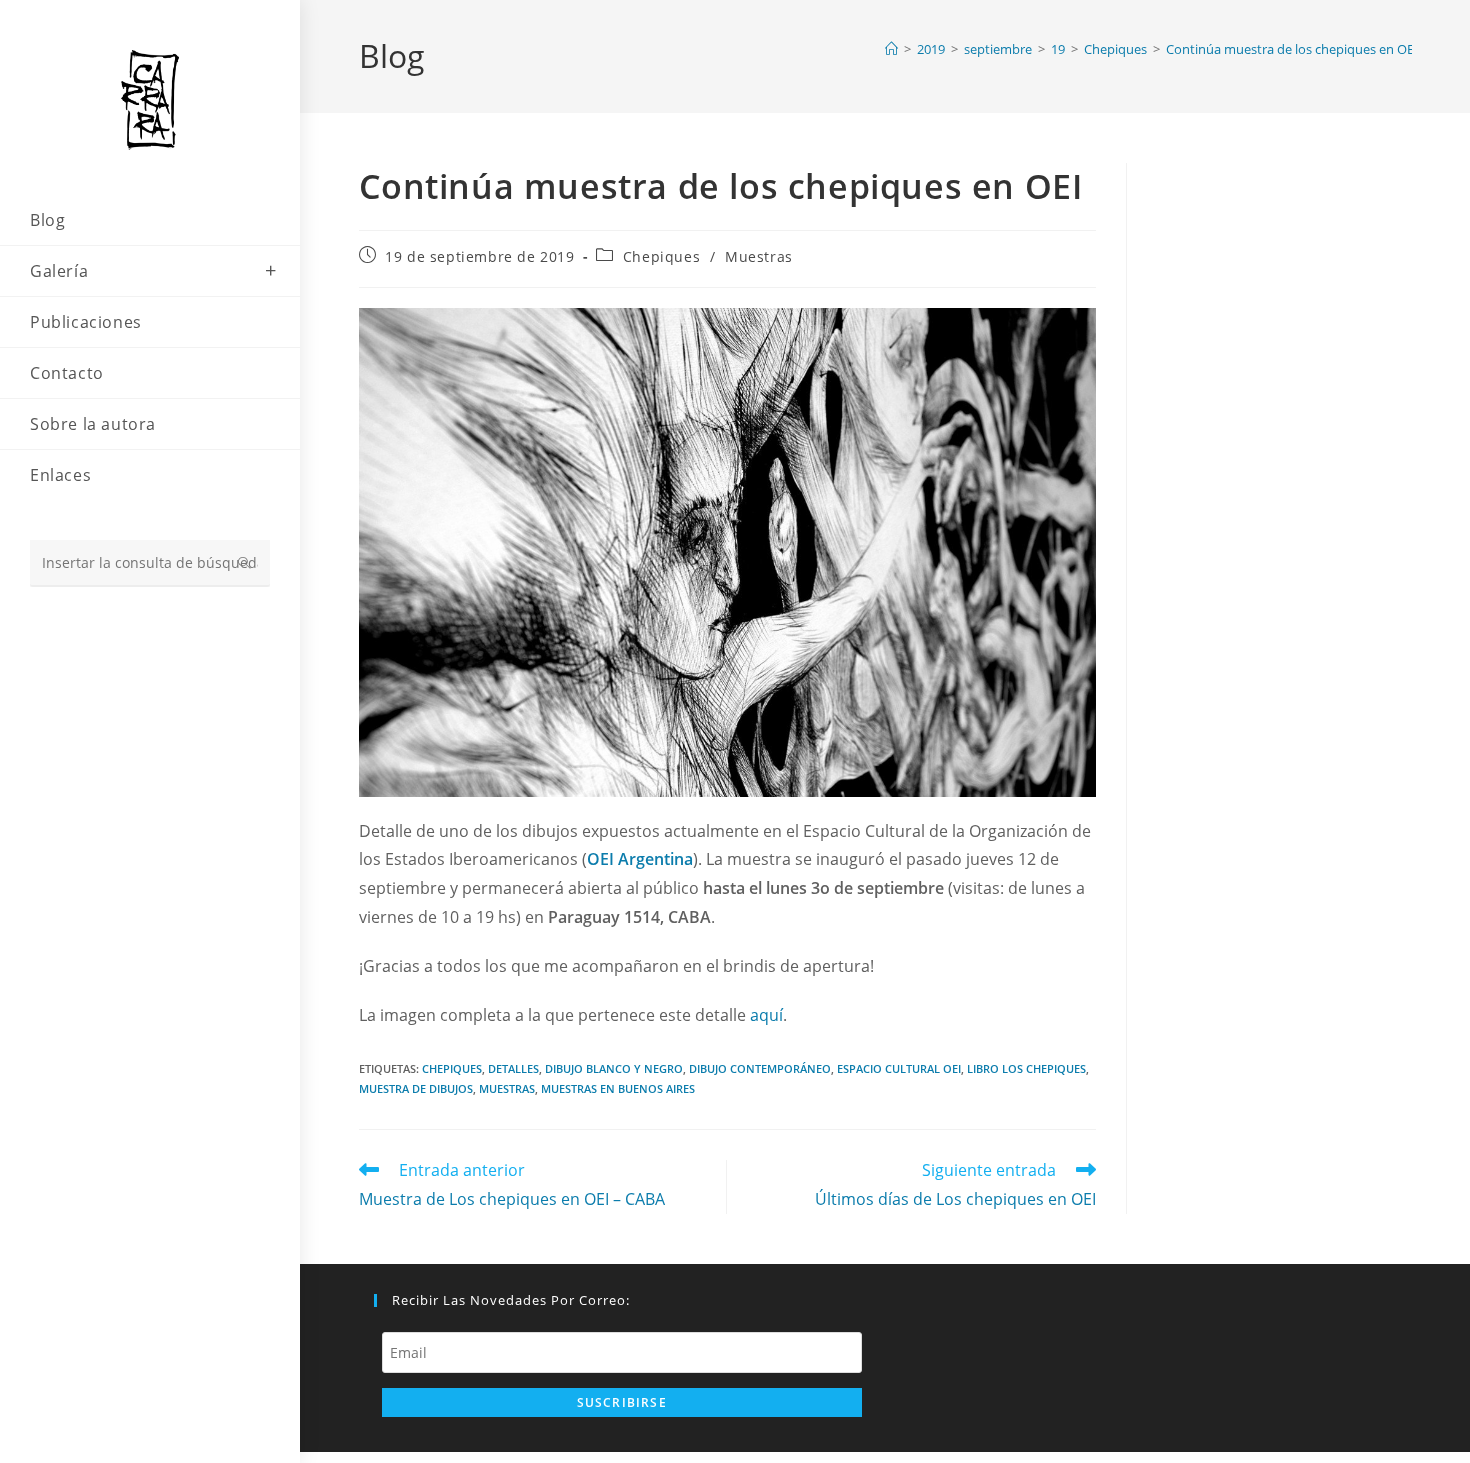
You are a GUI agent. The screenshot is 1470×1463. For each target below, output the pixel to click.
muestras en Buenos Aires (618, 1088)
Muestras (759, 256)
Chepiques (661, 256)
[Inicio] (891, 49)
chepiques (452, 1068)
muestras (507, 1088)
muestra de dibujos (416, 1088)
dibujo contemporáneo (760, 1068)
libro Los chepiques (1026, 1068)
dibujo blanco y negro (614, 1068)
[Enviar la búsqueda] (245, 563)
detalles (513, 1068)
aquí (766, 1015)
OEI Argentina (640, 859)
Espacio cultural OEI (899, 1068)
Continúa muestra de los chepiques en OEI (1292, 49)
